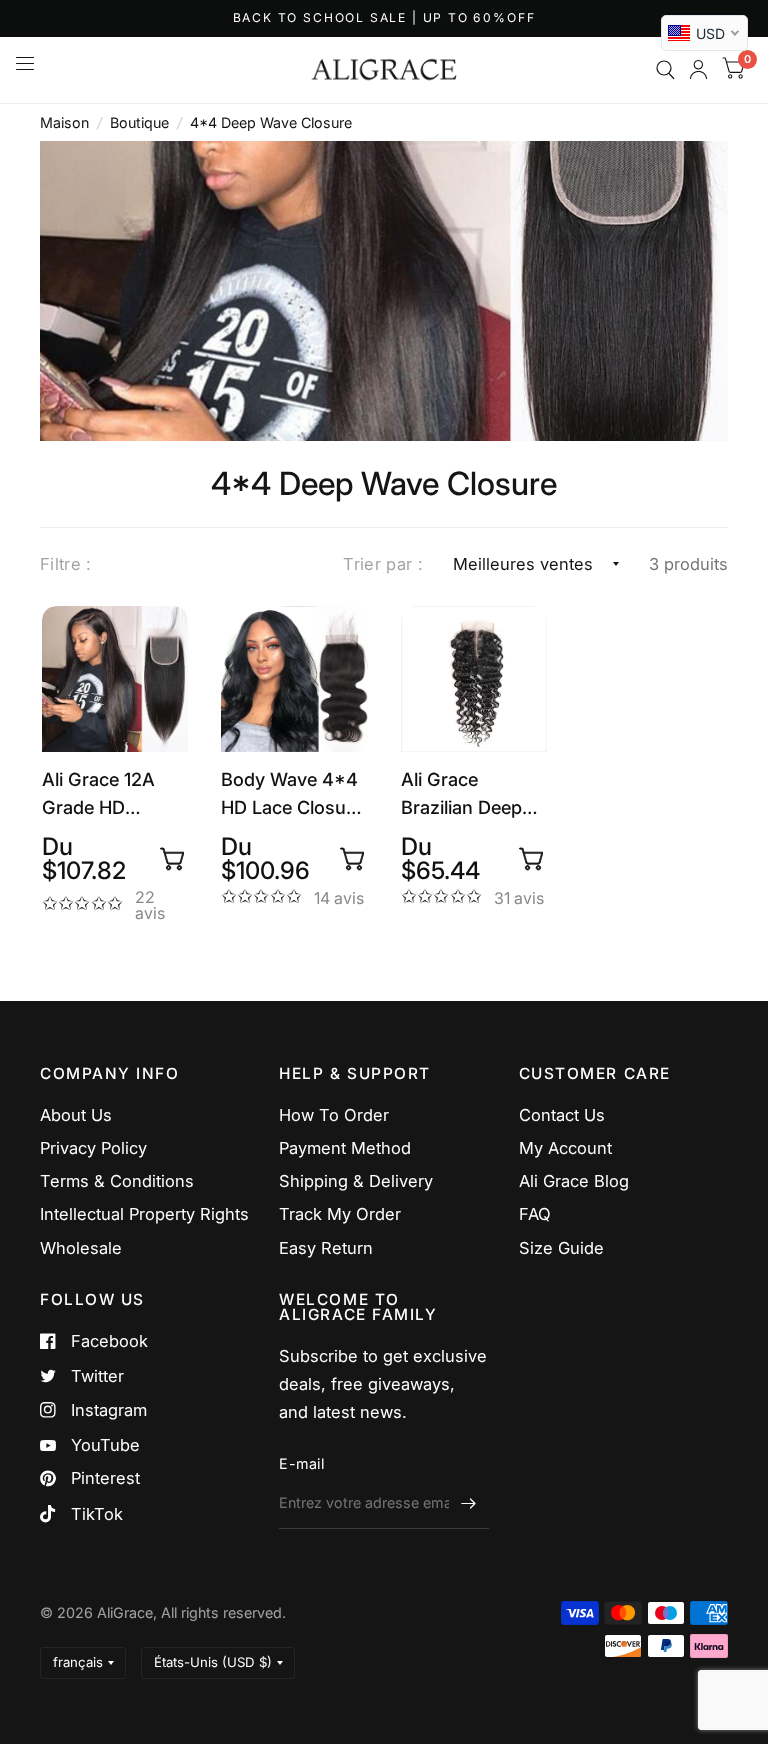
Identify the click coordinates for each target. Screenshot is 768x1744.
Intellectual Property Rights (144, 1214)
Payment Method (345, 1148)
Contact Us (562, 1115)
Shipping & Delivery (356, 1181)
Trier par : (383, 564)
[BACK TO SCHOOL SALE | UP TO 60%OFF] (384, 18)
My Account (565, 1148)
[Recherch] (665, 70)
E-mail (301, 1463)
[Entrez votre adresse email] (469, 1503)
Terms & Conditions (117, 1181)
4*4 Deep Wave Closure (271, 122)
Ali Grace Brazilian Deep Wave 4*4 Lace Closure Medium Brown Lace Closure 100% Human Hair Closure (470, 794)
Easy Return (326, 1248)
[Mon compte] (698, 70)
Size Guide (561, 1248)
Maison (64, 122)
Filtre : (66, 564)
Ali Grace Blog (574, 1181)
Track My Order (340, 1214)
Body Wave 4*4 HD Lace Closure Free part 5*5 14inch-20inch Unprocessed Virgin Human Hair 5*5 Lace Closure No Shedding (292, 794)
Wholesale (81, 1248)
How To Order (334, 1115)
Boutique (139, 122)
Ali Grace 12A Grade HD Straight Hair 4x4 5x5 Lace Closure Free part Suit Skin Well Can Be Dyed (102, 794)
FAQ (535, 1214)
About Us (76, 1115)
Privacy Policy (93, 1148)
